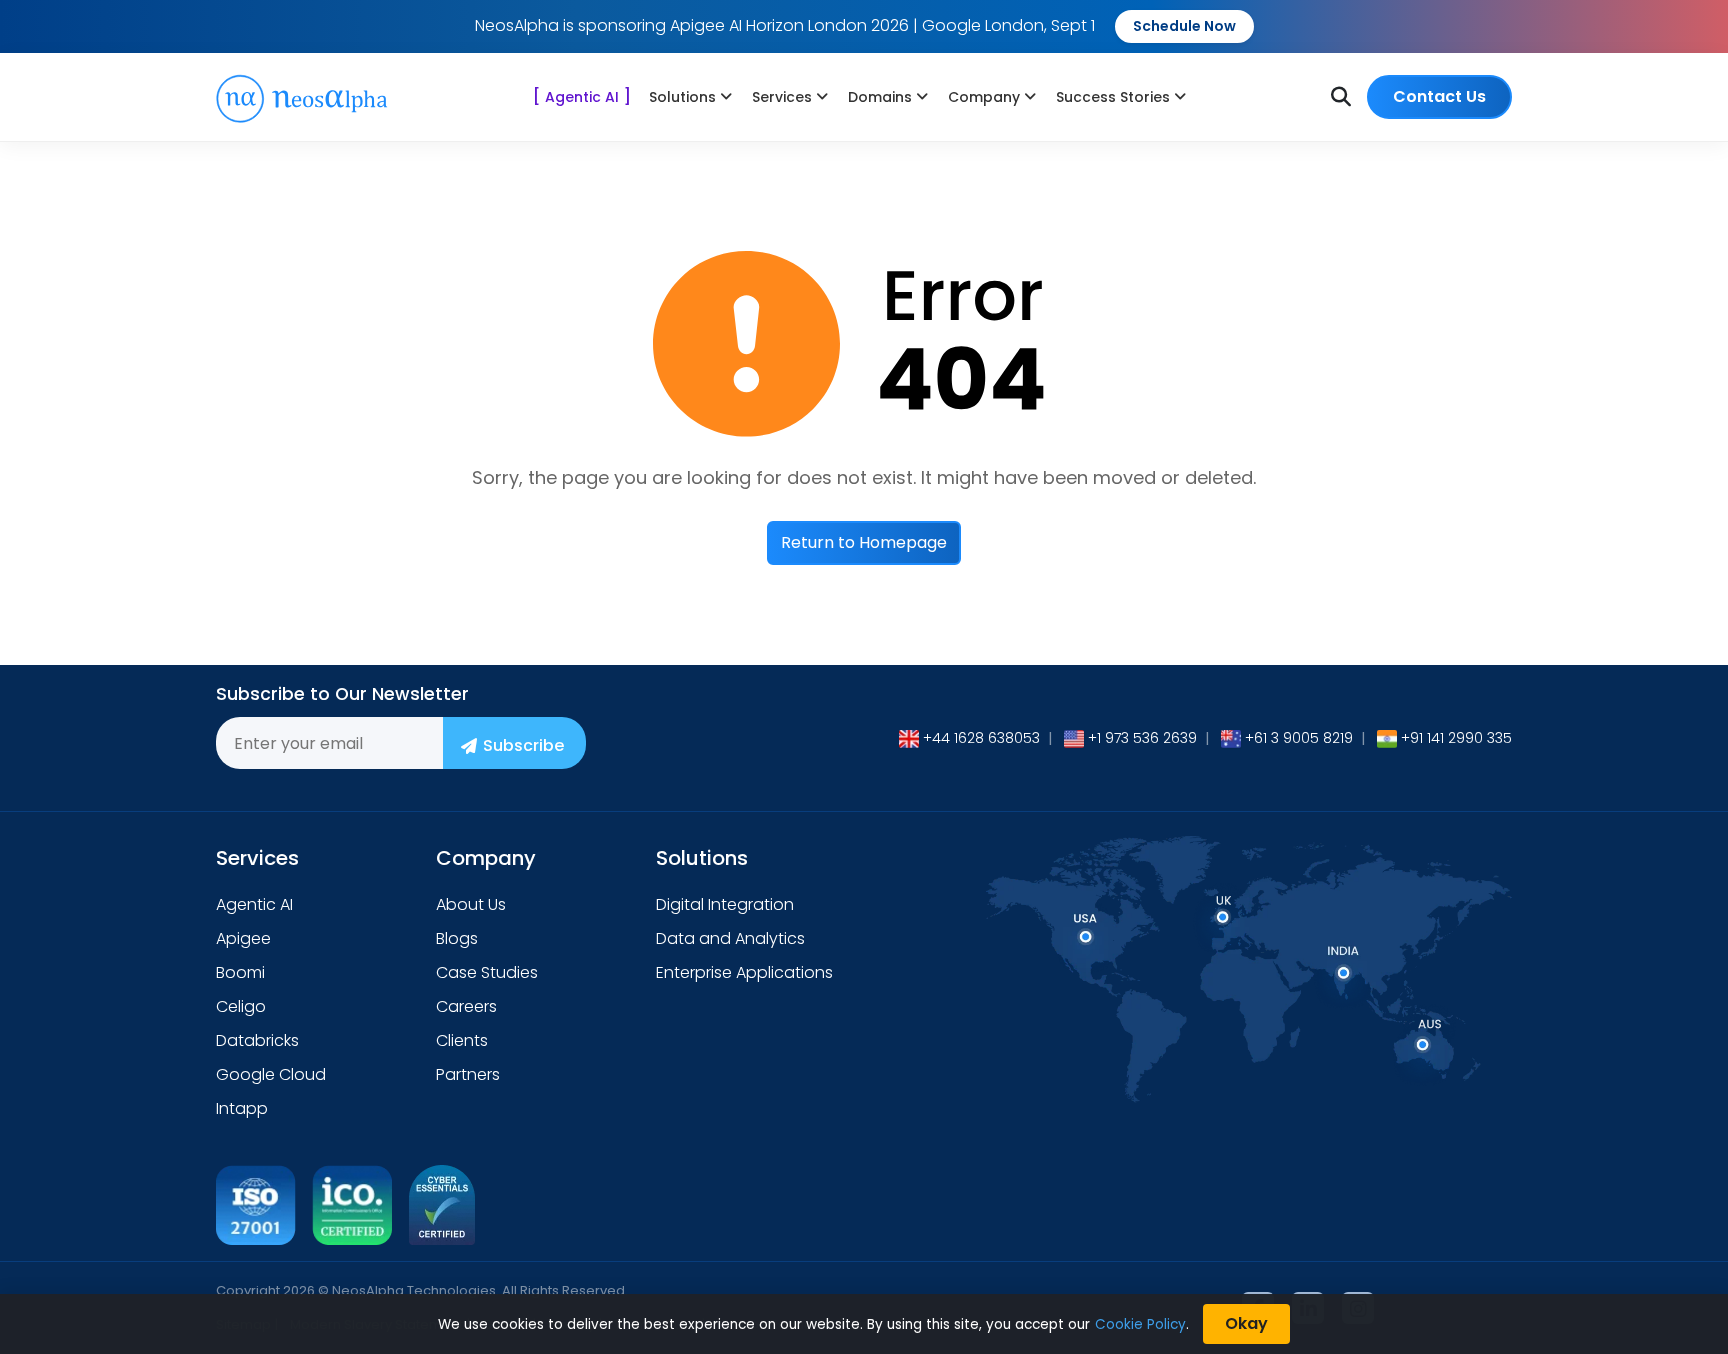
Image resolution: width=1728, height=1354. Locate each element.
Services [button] (782, 97)
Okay (1246, 1323)
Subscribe (523, 745)
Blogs (457, 938)
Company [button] (984, 97)
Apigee (243, 938)
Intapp (242, 1108)
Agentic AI (582, 96)
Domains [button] (880, 97)
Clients (462, 1040)
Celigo (241, 1006)
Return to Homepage (864, 542)
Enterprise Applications (744, 972)
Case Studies (487, 972)
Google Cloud (271, 1074)
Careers (466, 1006)
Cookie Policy (1140, 1324)
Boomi (240, 972)
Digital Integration (725, 904)
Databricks (257, 1040)
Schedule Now (1184, 26)
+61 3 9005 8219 (1299, 738)
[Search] (1341, 97)
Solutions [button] (682, 97)
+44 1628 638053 (981, 738)
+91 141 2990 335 (1456, 738)
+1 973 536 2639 (1142, 738)
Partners (468, 1074)
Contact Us (1439, 96)
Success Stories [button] (1113, 97)
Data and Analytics (730, 938)
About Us (471, 904)
